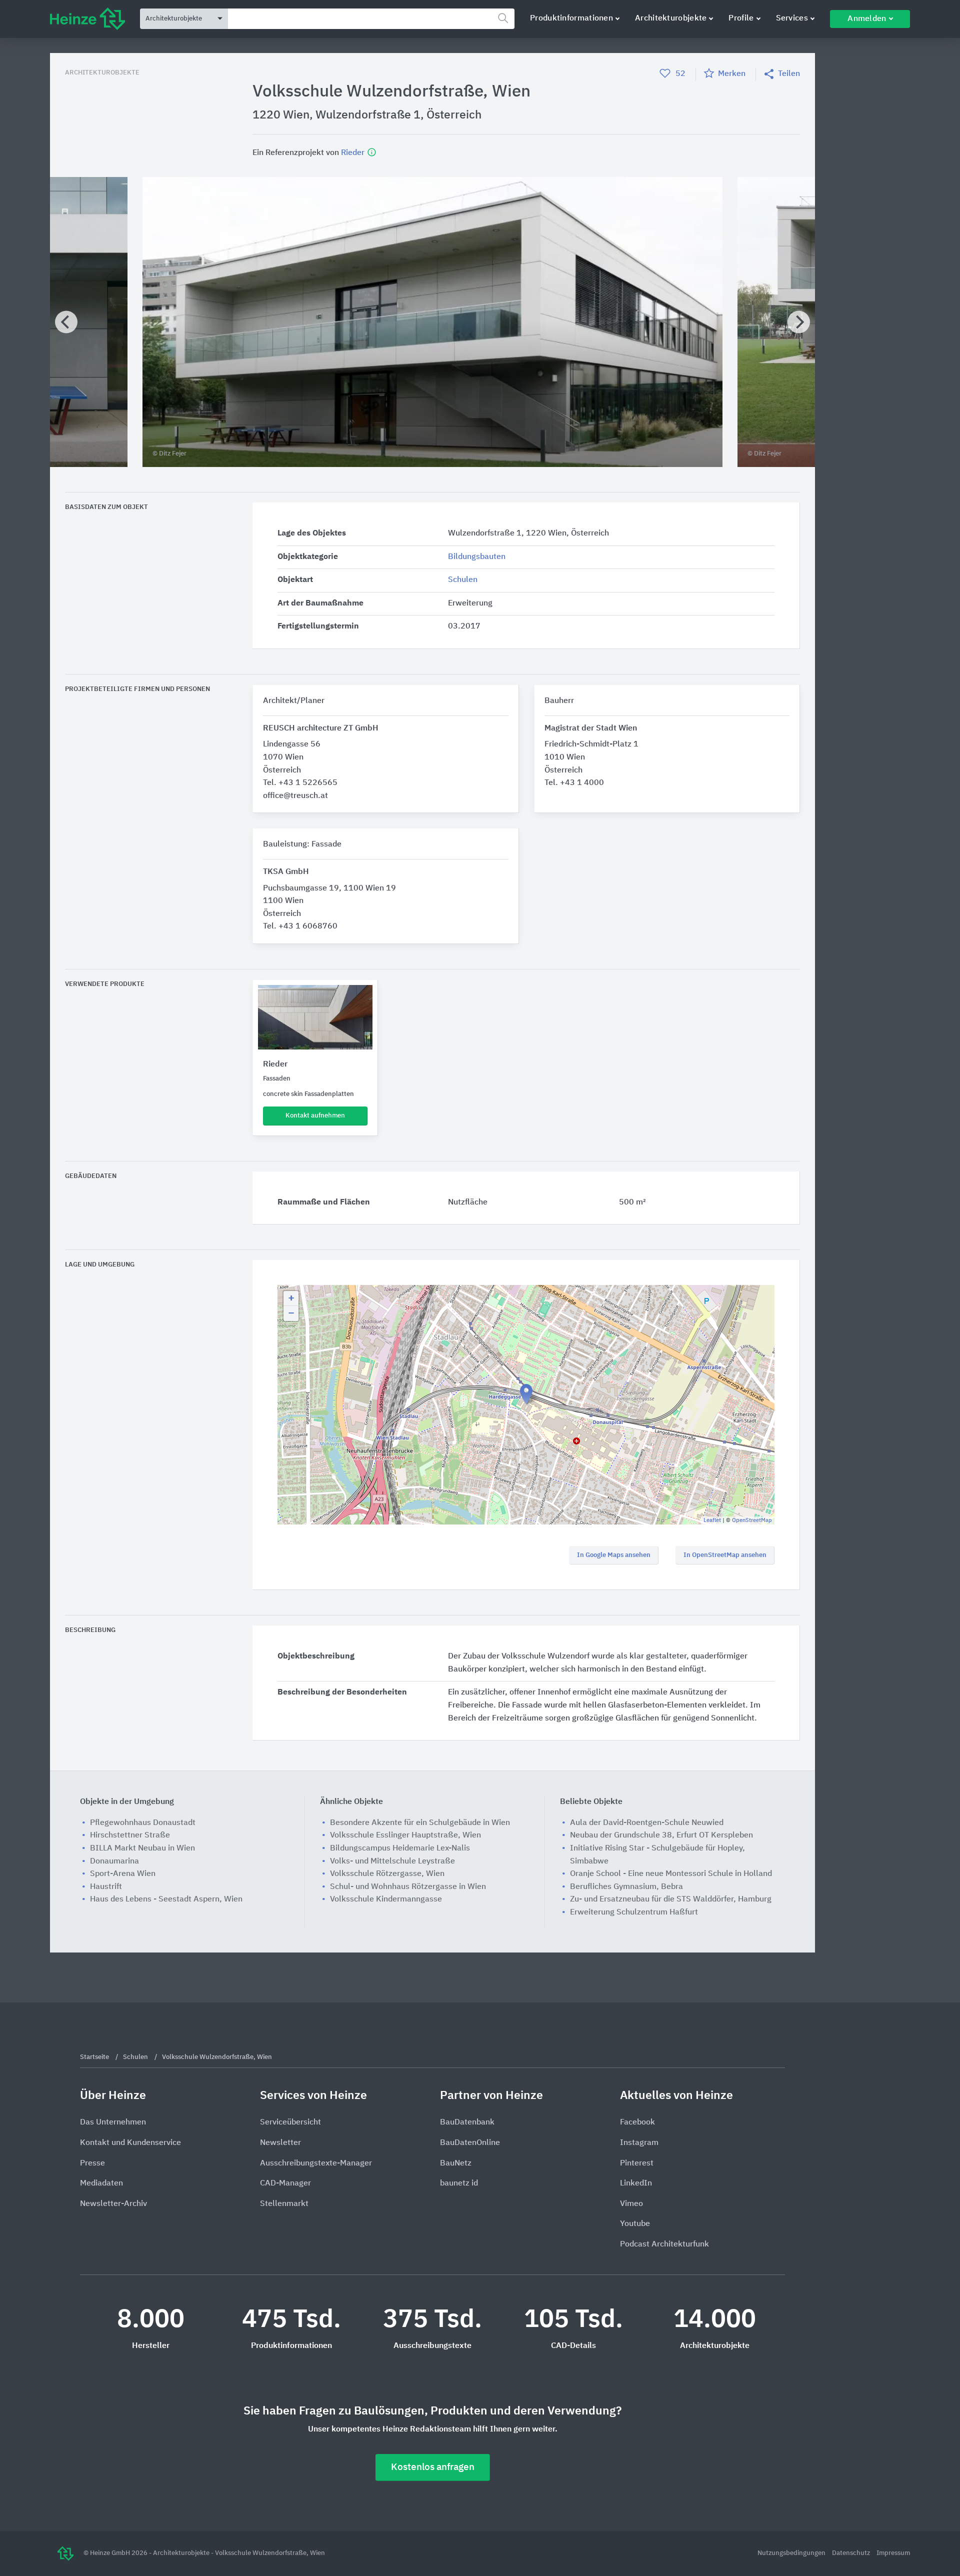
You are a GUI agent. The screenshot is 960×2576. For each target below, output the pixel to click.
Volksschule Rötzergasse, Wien (387, 1874)
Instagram (639, 2143)
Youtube (635, 2224)
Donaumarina (114, 1861)
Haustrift (106, 1887)
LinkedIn (636, 2183)
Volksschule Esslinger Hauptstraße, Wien (405, 1835)
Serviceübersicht (290, 2122)
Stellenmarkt (284, 2204)
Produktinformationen (571, 18)
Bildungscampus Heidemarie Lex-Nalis (400, 1848)
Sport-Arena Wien (123, 1874)
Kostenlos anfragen (433, 2467)
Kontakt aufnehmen (315, 1116)
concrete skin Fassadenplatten (308, 1094)
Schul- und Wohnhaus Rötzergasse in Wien (408, 1887)
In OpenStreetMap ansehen (725, 1555)
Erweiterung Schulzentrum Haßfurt (634, 1912)
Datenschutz (852, 2553)
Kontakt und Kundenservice (130, 2143)
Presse (92, 2163)
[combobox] (371, 19)
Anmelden (867, 19)
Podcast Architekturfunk (664, 2244)
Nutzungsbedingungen (792, 2553)
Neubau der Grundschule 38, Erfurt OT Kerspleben (661, 1835)
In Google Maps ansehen (614, 1555)
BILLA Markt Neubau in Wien (142, 1848)
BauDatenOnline (470, 2143)
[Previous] (66, 322)
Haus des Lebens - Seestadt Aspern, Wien (166, 1899)
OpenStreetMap (752, 1520)
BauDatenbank (467, 2122)
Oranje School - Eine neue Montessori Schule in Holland (671, 1874)
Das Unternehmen (113, 2122)
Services (792, 18)
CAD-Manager (285, 2183)
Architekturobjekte (671, 18)
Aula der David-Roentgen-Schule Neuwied (647, 1823)
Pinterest (637, 2163)
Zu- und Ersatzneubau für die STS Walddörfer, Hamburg (671, 1899)
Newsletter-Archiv (113, 2204)
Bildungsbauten (477, 557)
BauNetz (456, 2163)
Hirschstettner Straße (130, 1835)
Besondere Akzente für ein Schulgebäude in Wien (420, 1823)
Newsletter (280, 2143)
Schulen (463, 580)
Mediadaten (101, 2183)
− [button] (291, 1313)
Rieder (354, 152)
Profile (741, 18)
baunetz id (459, 2183)
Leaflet (712, 1520)
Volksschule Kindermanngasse (386, 1899)
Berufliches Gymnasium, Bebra (626, 1887)
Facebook (637, 2122)
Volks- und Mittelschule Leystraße (392, 1861)
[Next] (799, 322)
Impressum (893, 2553)
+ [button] (291, 1298)
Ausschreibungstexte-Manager (316, 2163)
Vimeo (631, 2204)
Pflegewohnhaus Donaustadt (143, 1823)
